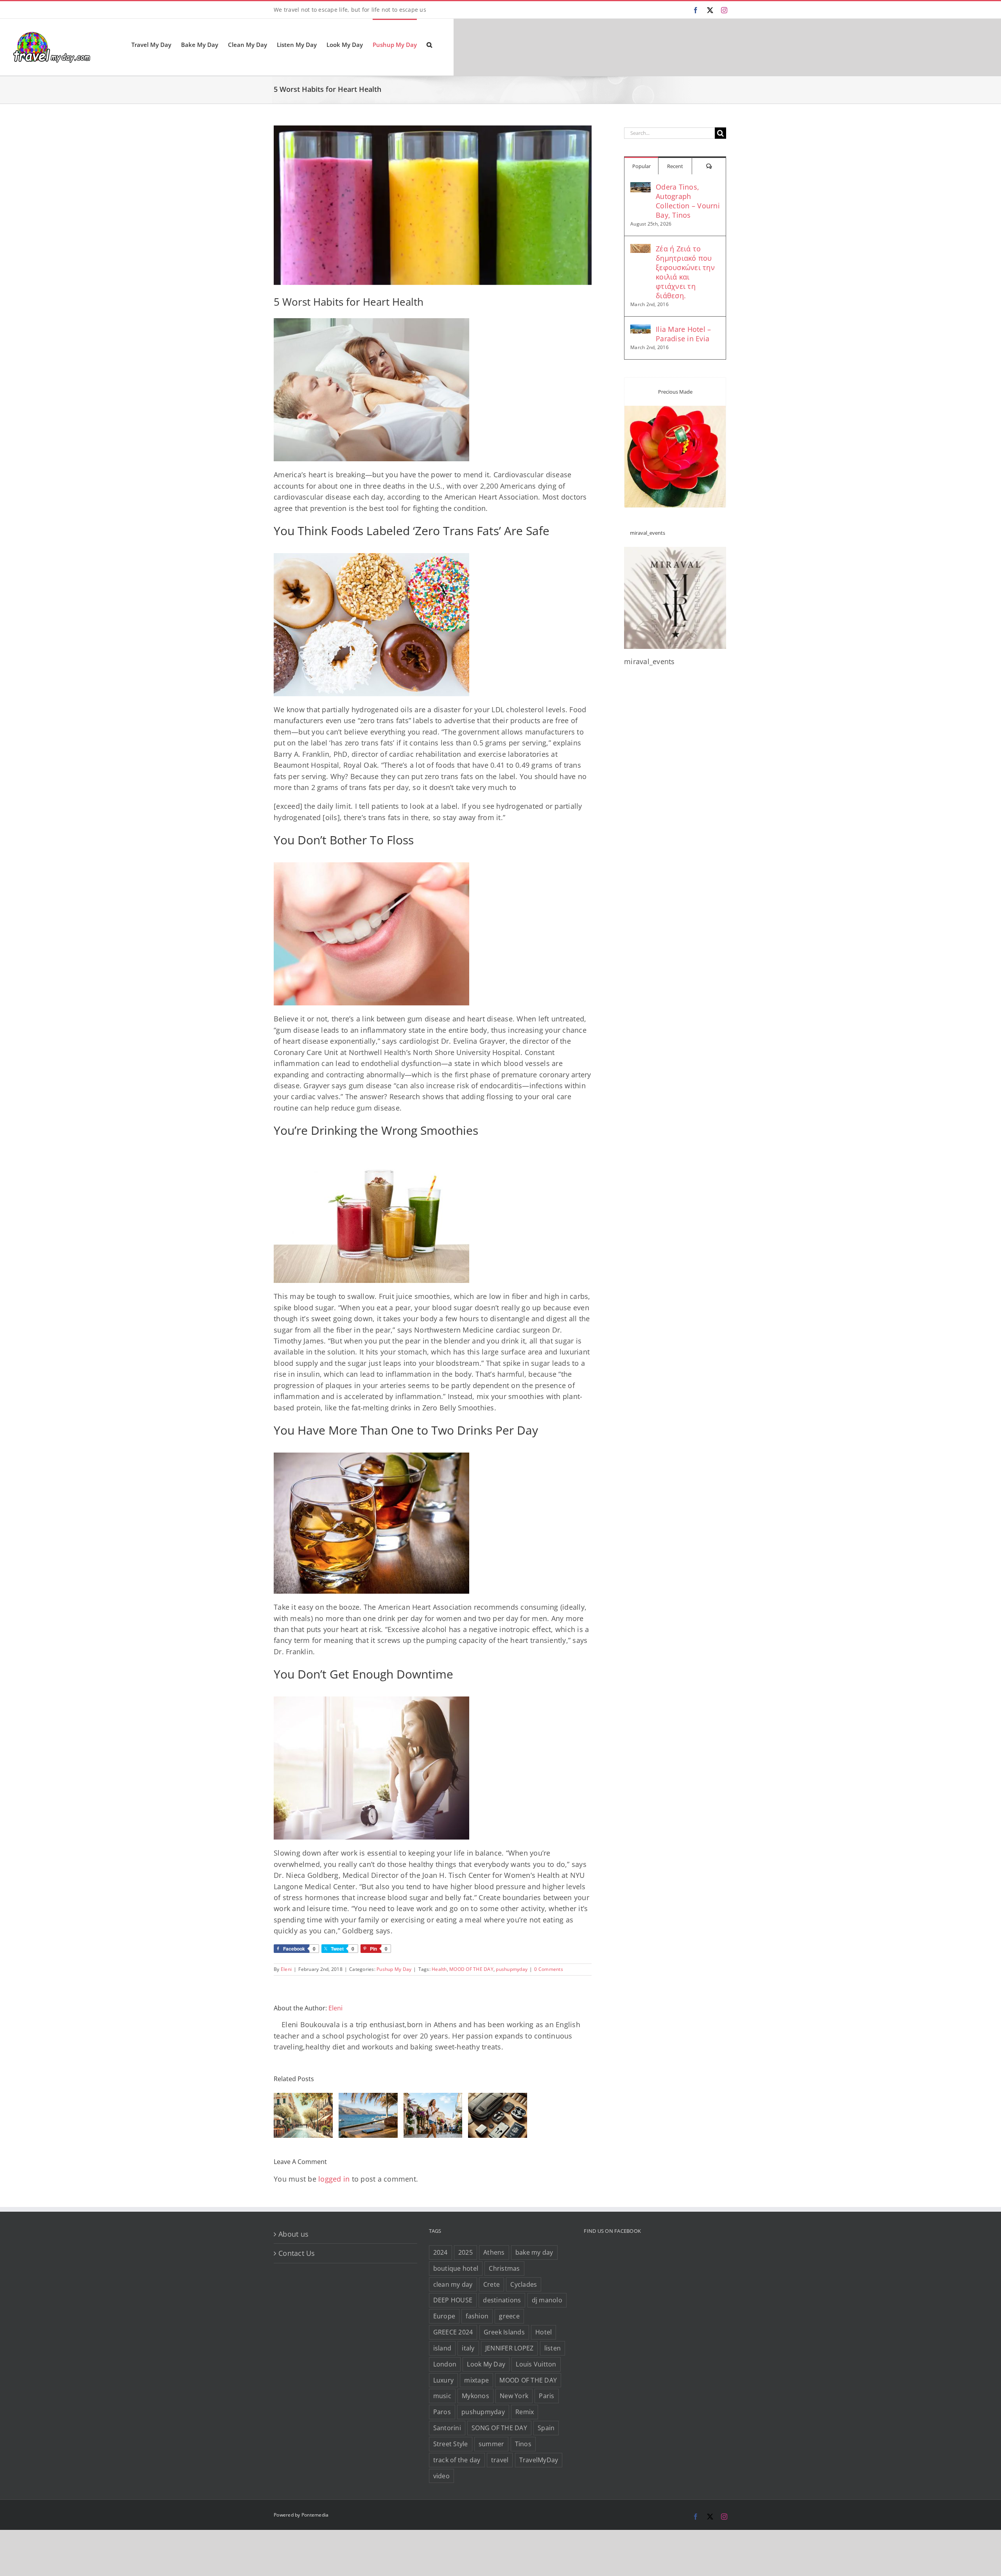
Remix (525, 2412)
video (441, 2476)
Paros (442, 2412)
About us (293, 2234)
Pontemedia (315, 2515)
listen (553, 2348)
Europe (444, 2316)
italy (468, 2348)
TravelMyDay (539, 2460)
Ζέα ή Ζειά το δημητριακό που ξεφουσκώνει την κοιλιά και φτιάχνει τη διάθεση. (685, 272)
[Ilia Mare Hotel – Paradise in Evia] (640, 330)
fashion (477, 2316)
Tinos (523, 2444)
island (442, 2348)
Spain (546, 2428)
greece (509, 2316)
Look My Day (486, 2364)
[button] (429, 44)
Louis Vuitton (536, 2364)
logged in (334, 2179)
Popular (641, 166)
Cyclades (524, 2284)
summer (492, 2444)
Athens (494, 2252)
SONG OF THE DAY (499, 2428)
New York (514, 2396)
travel (500, 2460)
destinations (502, 2300)
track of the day (457, 2460)
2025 (466, 2252)
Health (439, 1969)
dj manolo (547, 2300)
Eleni (286, 1969)
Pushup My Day (394, 1969)
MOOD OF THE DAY (471, 1969)
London (445, 2364)
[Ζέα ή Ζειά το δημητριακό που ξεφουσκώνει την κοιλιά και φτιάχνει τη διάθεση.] (640, 249)
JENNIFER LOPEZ (509, 2348)
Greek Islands (504, 2332)
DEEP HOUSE (453, 2300)
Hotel (544, 2332)
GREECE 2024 (453, 2332)
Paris (546, 2396)
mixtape (476, 2380)
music (442, 2396)
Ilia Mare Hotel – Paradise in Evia (683, 334)
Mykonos (475, 2396)
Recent (675, 166)
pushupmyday (512, 1969)
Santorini (447, 2428)
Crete (492, 2284)
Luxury (444, 2380)
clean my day (453, 2284)
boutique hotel (456, 2268)
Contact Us (297, 2253)
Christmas (504, 2268)
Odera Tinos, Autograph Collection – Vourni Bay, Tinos (688, 201)
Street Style (451, 2444)
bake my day (534, 2252)
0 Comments (549, 1969)
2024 (440, 2252)
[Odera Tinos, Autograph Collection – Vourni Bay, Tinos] (640, 188)
